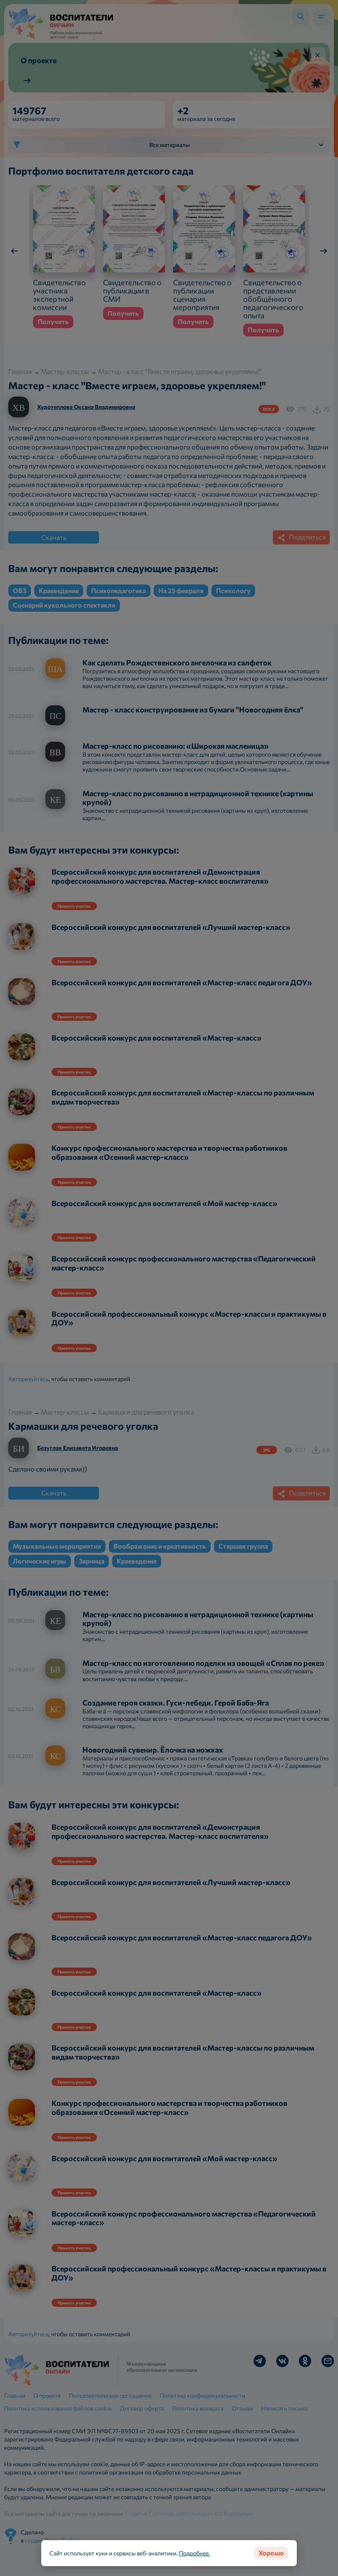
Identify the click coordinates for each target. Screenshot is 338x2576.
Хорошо (271, 2553)
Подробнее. (194, 2553)
